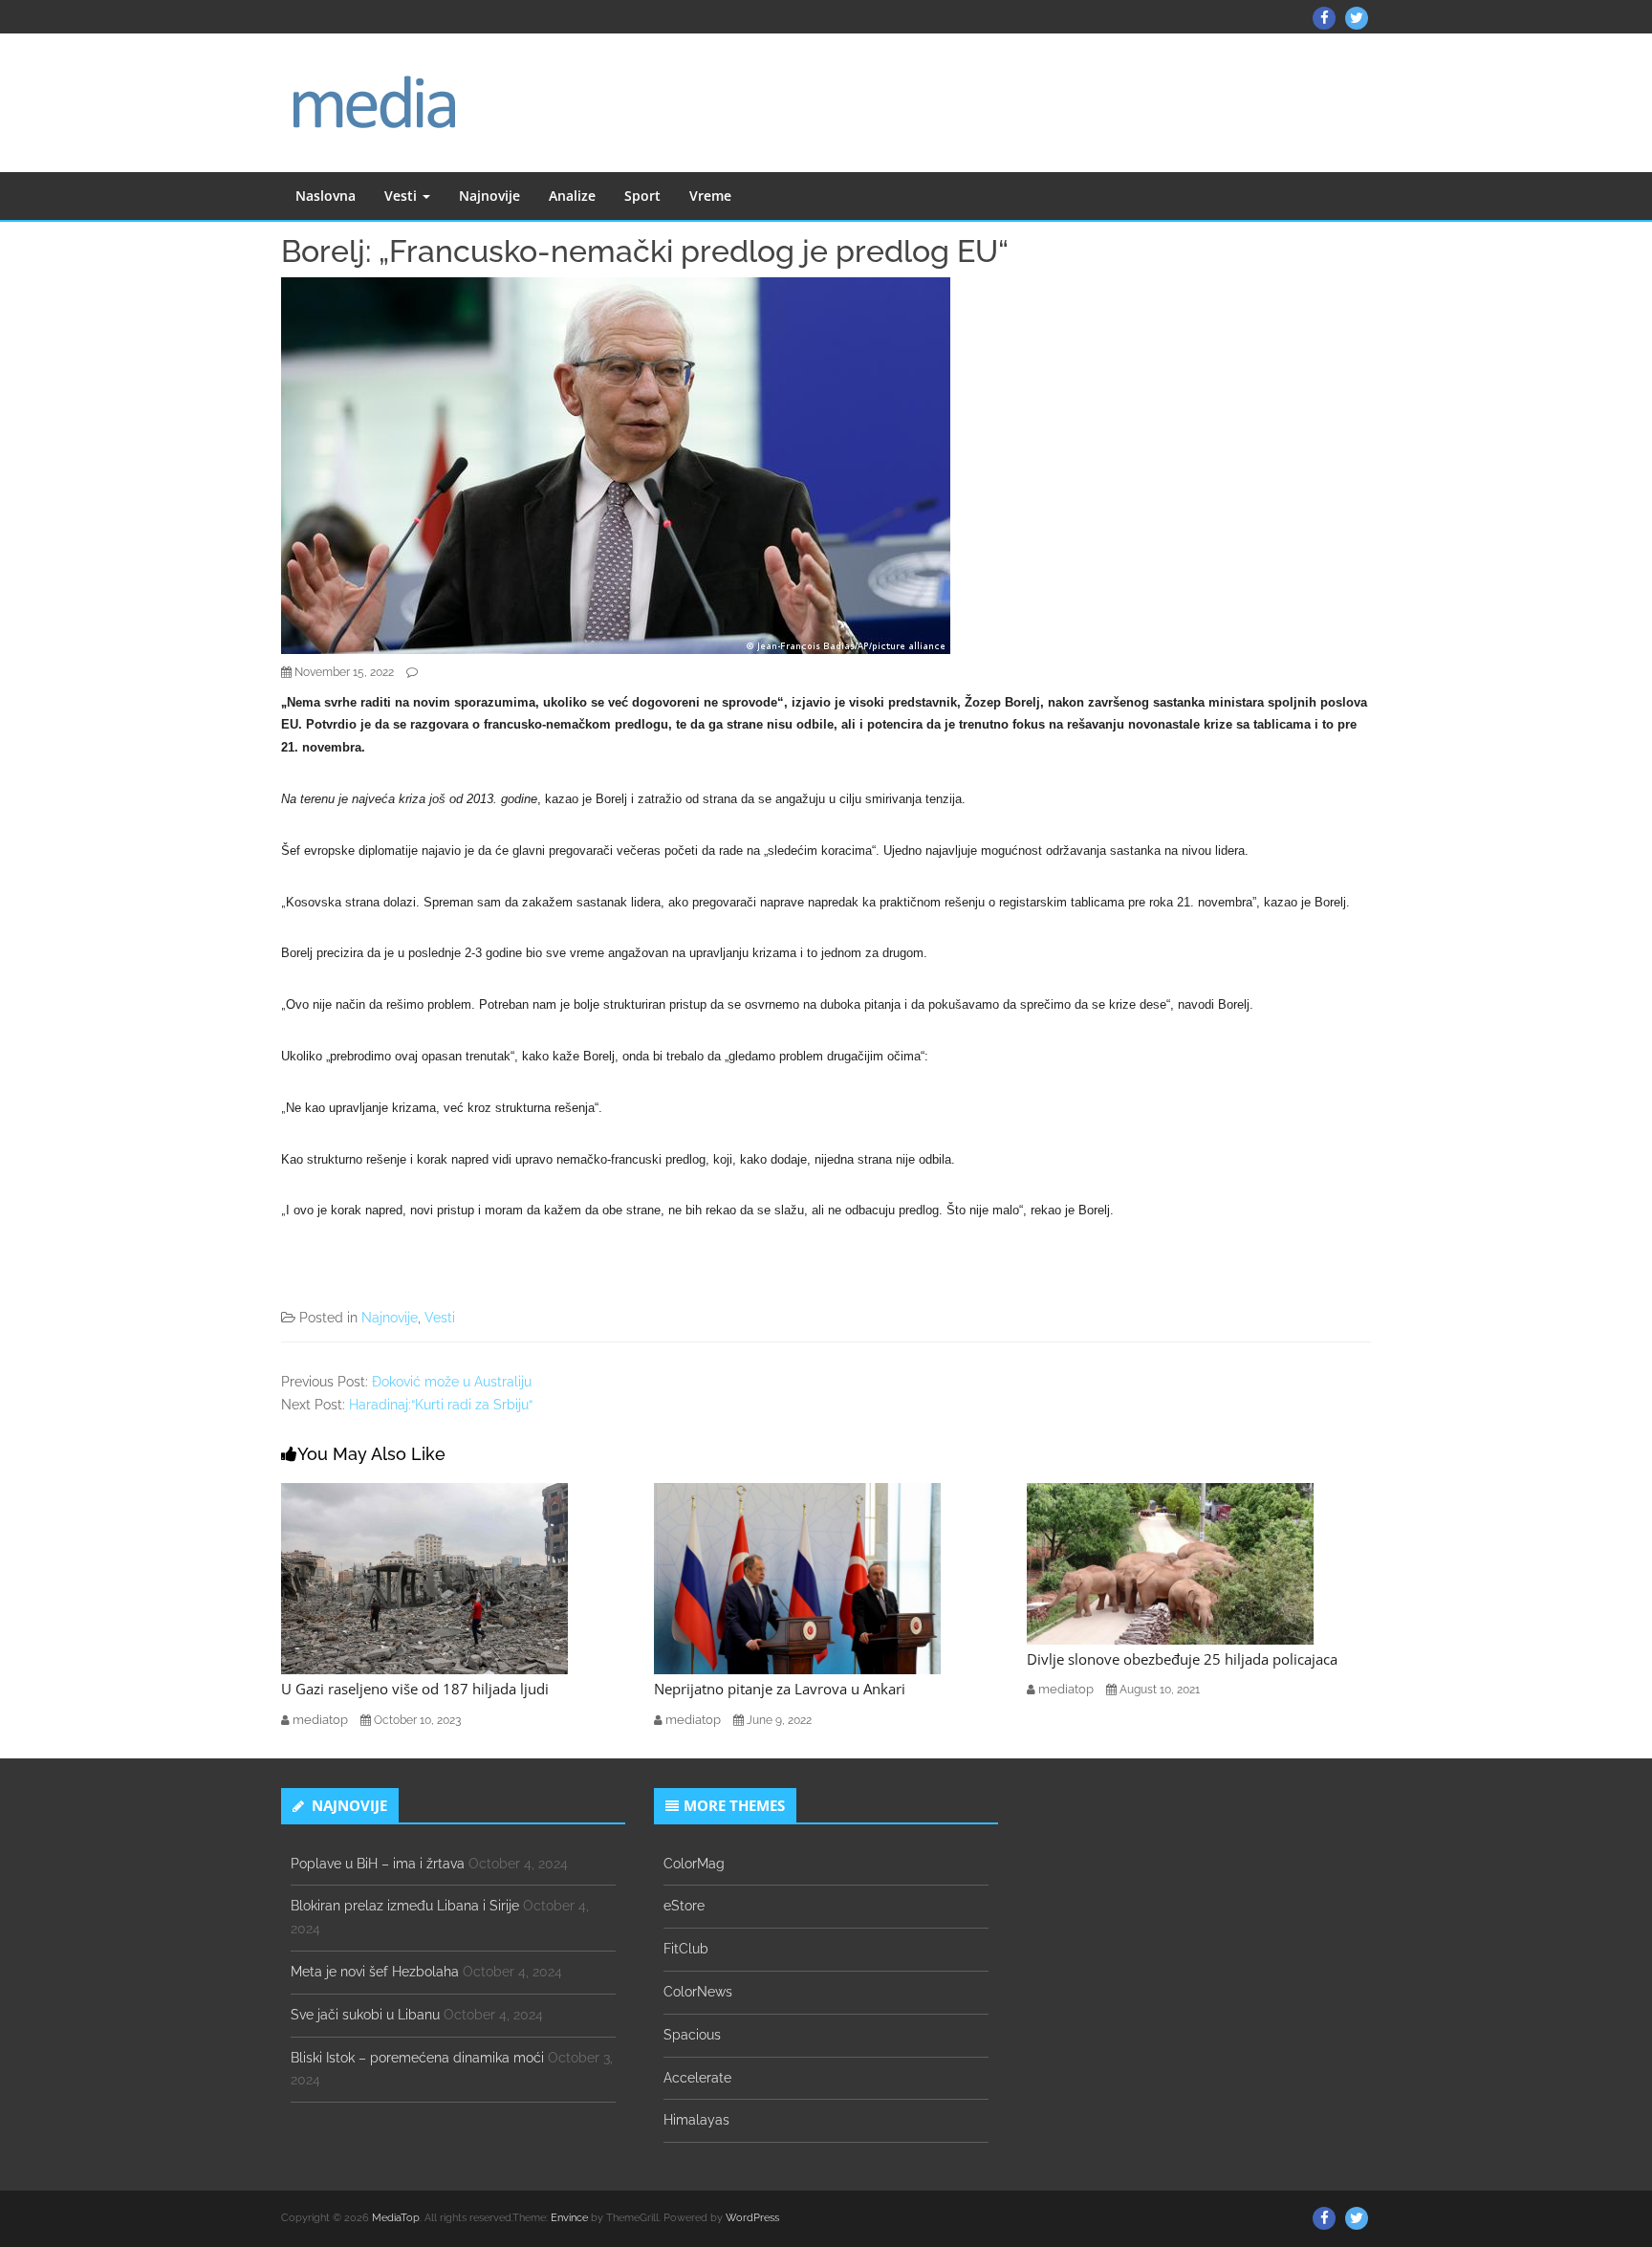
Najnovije (489, 196)
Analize (572, 196)
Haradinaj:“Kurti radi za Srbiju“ (441, 1405)
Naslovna (326, 196)
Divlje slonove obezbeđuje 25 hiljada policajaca (1182, 1659)
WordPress (752, 2218)
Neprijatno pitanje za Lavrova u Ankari (780, 1689)
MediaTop (396, 2218)
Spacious (692, 2035)
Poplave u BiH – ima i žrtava (378, 1864)
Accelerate (697, 2078)
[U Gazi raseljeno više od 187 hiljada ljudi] (424, 1578)
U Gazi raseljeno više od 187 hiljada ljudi (415, 1689)
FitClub (686, 1949)
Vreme (710, 196)
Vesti (402, 196)
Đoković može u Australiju (452, 1382)
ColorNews (698, 1992)
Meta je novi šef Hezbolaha (375, 1972)
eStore (684, 1906)
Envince (569, 2218)
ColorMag (694, 1864)
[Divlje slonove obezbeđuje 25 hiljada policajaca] (1170, 1562)
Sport (642, 196)
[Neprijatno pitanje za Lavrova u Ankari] (797, 1578)
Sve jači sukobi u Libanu (365, 2015)
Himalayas (696, 2120)
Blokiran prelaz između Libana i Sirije (405, 1906)
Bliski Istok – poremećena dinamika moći (417, 2058)
